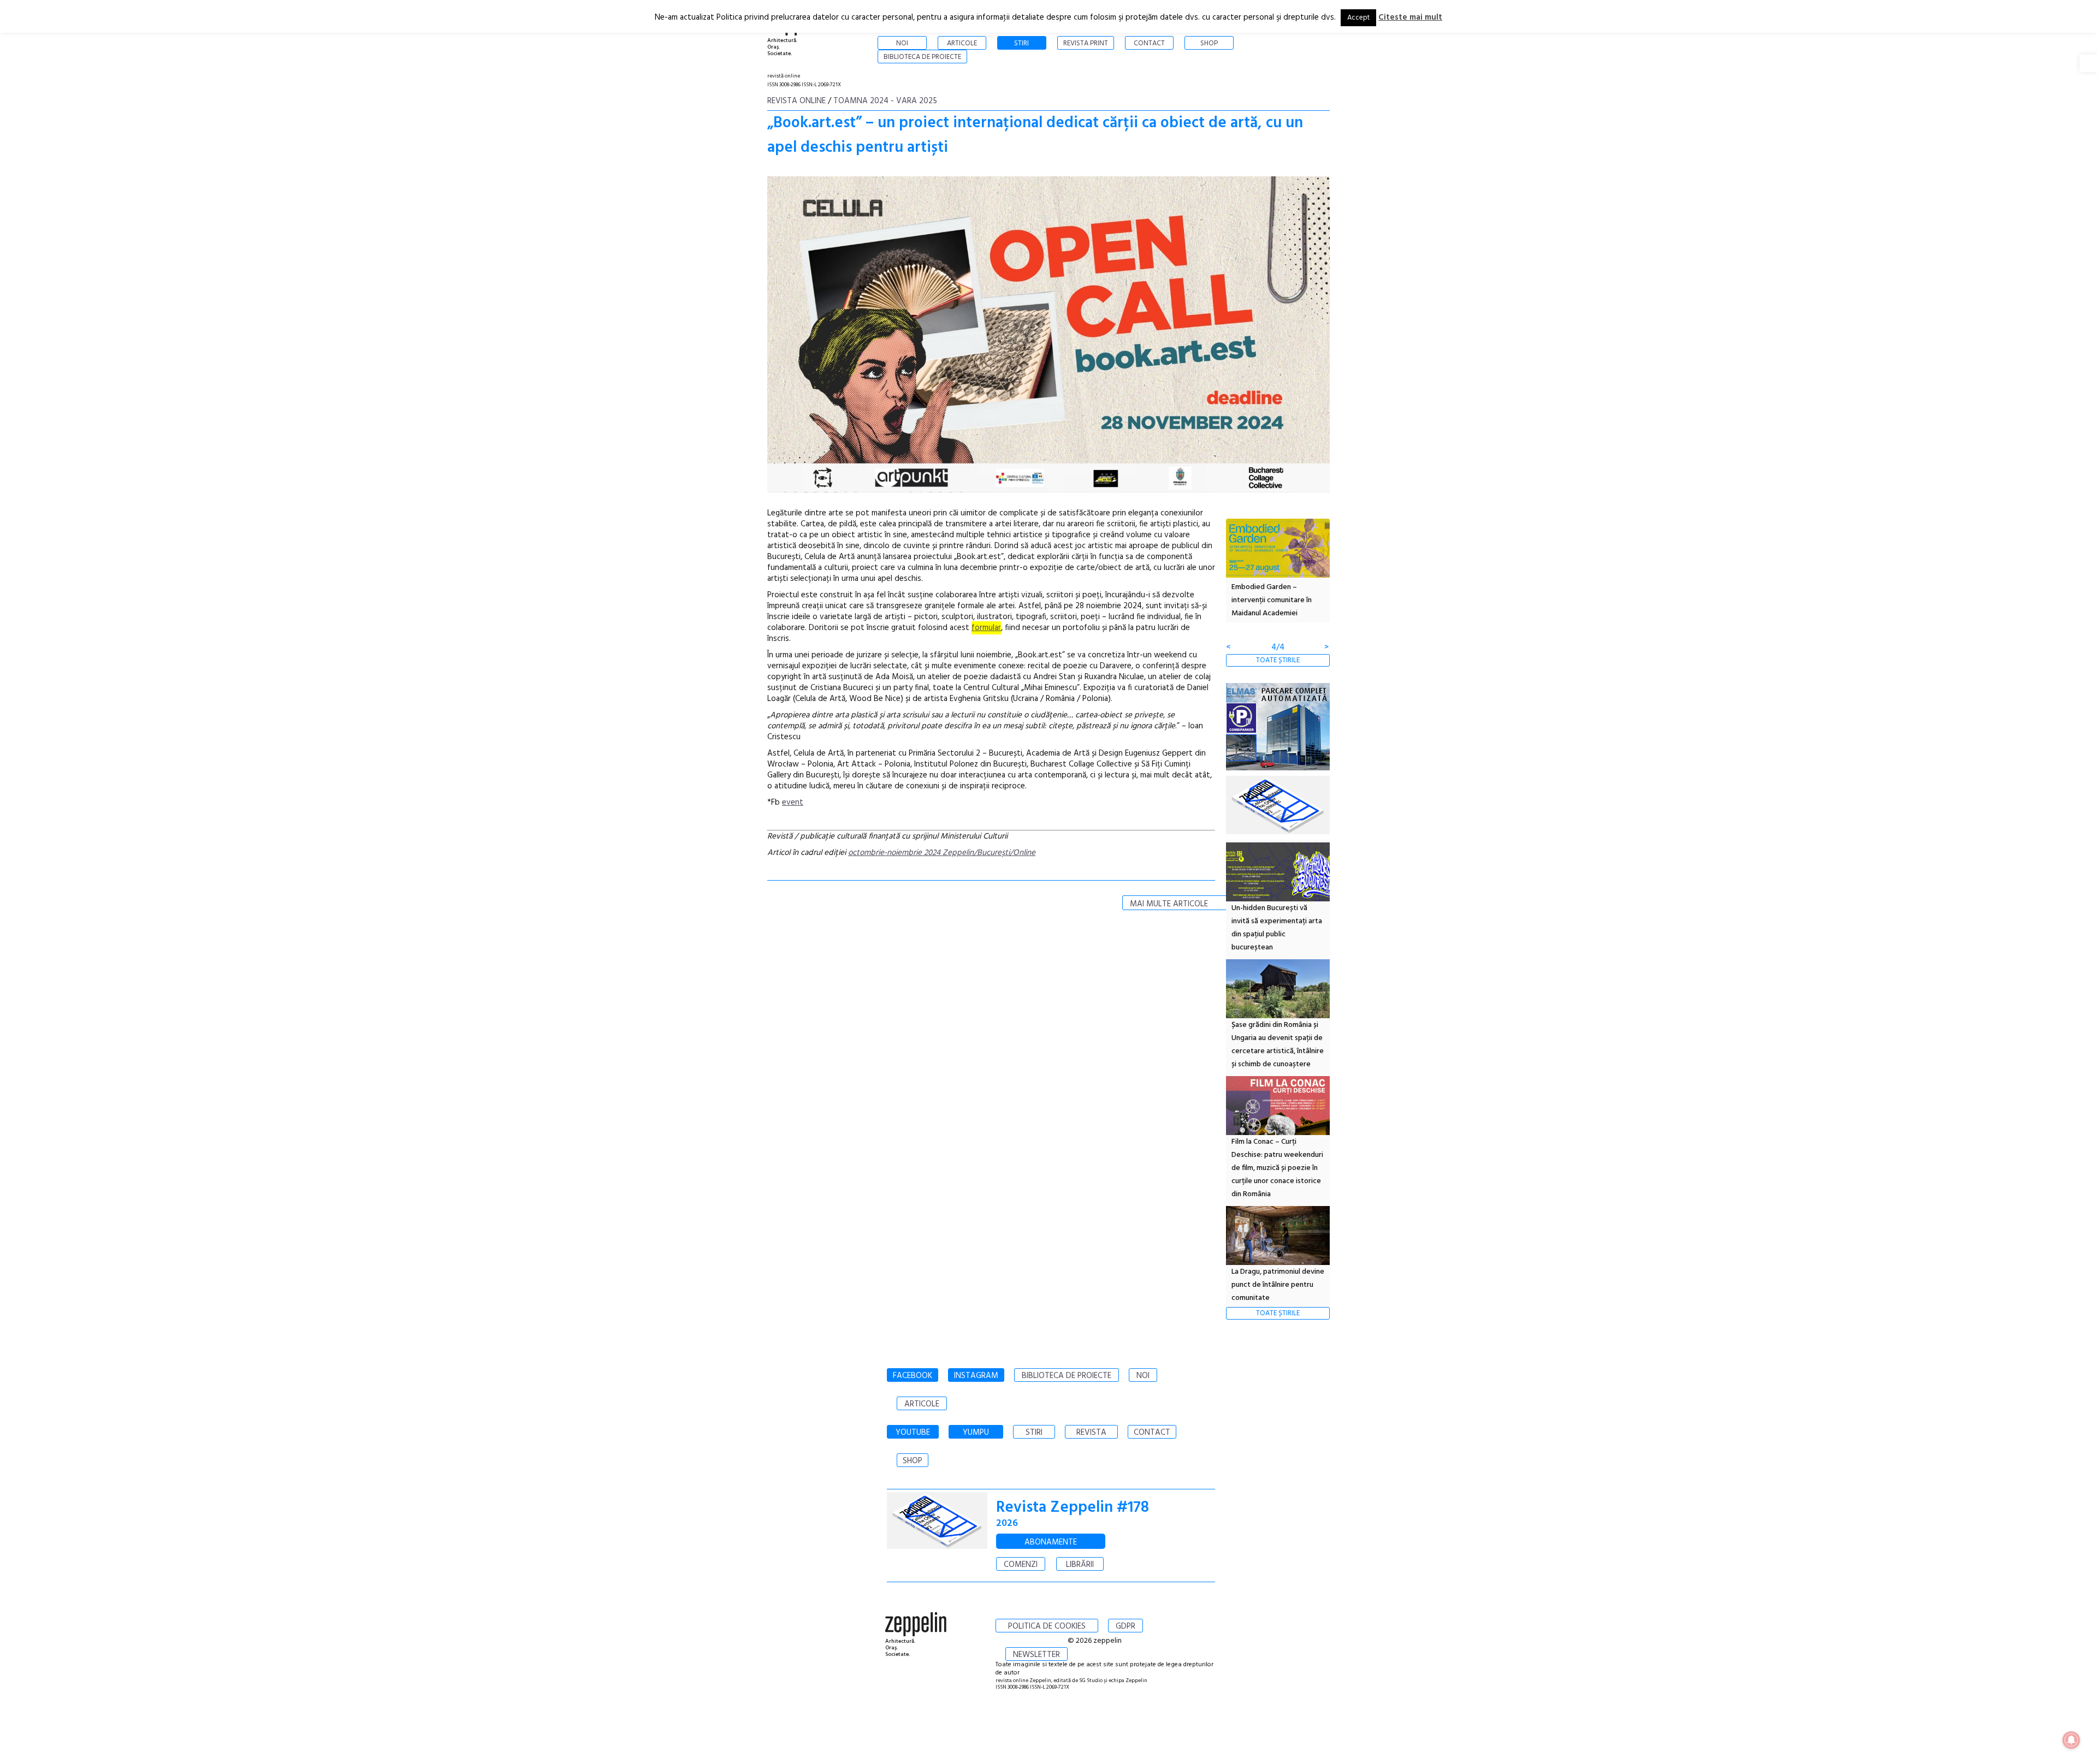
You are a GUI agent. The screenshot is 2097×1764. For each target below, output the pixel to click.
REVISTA (1091, 1433)
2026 (1007, 1524)
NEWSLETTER (1036, 1655)
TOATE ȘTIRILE (1278, 660)
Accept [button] (1358, 18)
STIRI (1034, 1433)
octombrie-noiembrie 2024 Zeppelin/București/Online (942, 853)
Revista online (796, 101)
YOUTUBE (913, 1433)
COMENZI (1021, 1565)
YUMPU (976, 1433)
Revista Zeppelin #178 (1073, 1508)
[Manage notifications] (2071, 1740)
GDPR (1125, 1626)
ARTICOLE (922, 1404)
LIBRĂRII (1080, 1565)
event (793, 803)
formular (986, 628)
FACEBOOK (913, 1376)
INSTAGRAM (976, 1376)
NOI (1143, 1376)
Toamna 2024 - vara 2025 (885, 101)
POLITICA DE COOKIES (1047, 1626)
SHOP (913, 1461)
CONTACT (1152, 1433)
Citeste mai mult (1410, 17)
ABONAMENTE (1051, 1542)
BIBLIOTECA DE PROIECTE (1067, 1376)
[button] (2088, 63)
